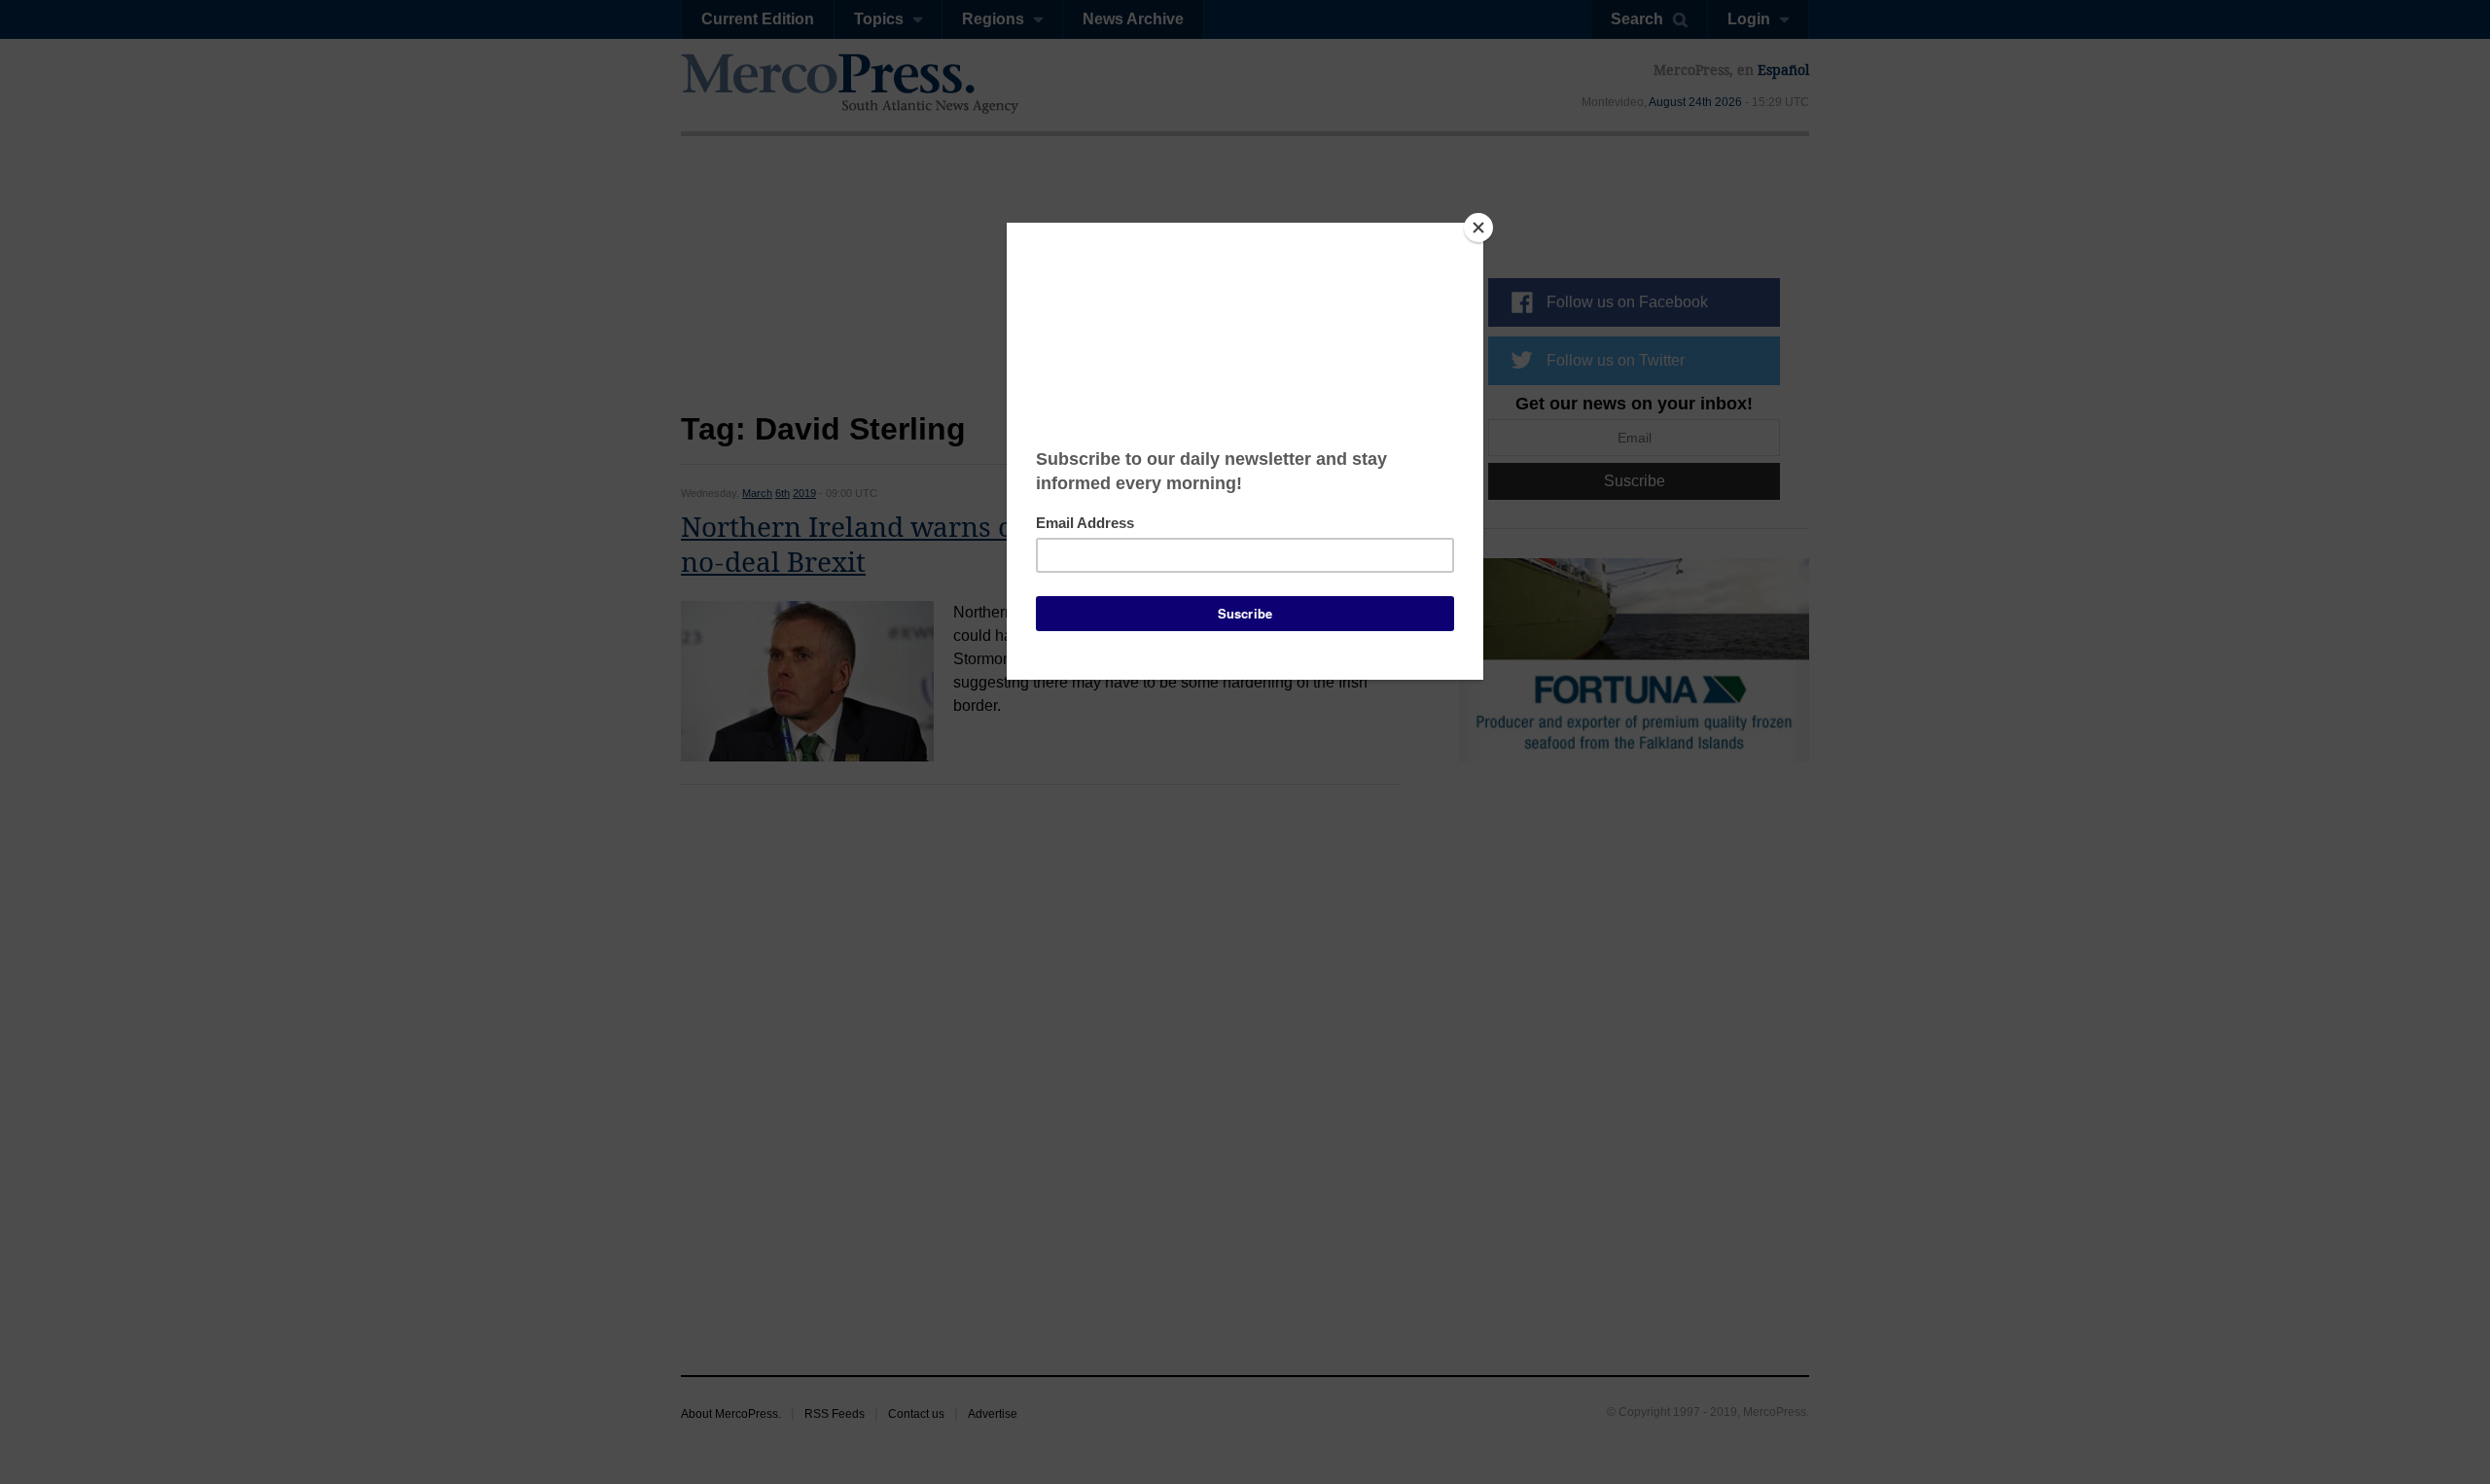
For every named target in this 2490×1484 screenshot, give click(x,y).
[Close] (1478, 228)
